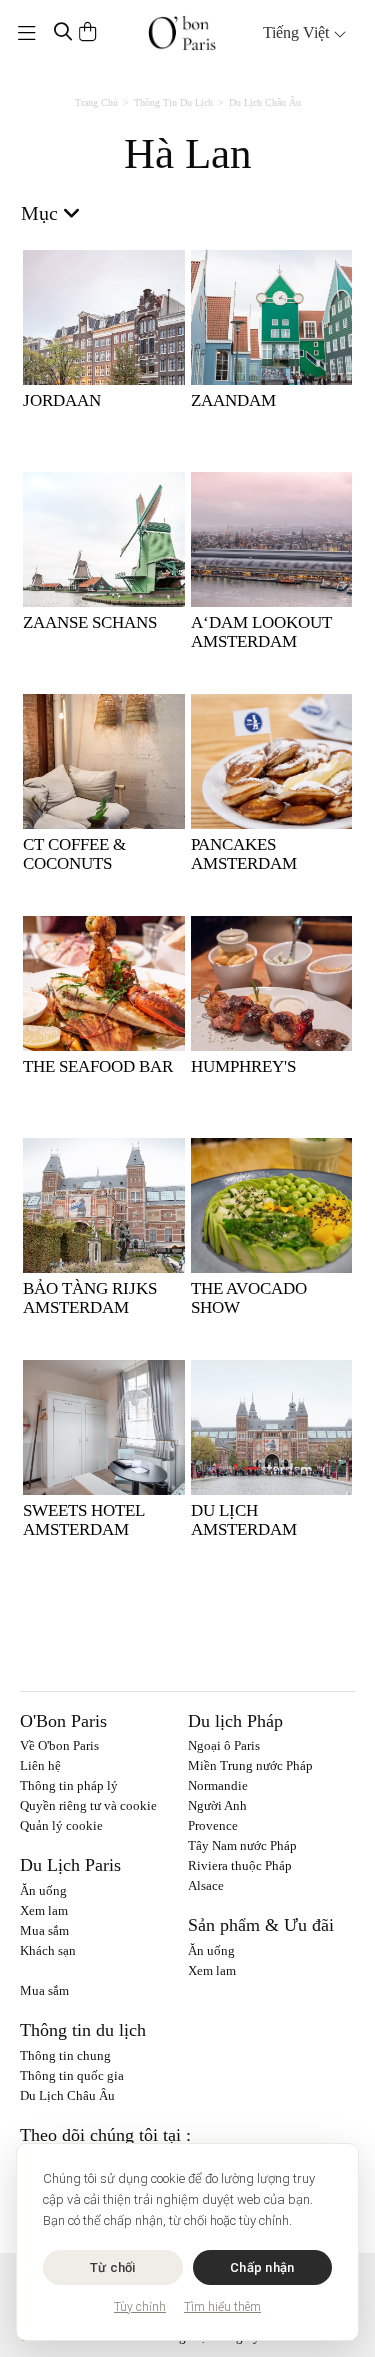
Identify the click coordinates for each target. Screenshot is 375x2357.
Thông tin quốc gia (72, 2075)
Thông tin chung (65, 2055)
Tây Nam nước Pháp (242, 1845)
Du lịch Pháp (235, 1721)
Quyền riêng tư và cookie (88, 1805)
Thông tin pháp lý (69, 1785)
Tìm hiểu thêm (222, 2307)
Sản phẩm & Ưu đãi (261, 1925)
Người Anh (217, 1805)
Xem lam (44, 1910)
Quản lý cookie (61, 1825)
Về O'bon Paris (59, 1745)
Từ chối (113, 2267)
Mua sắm (44, 1930)
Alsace (206, 1885)
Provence (213, 1825)
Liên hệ (40, 1765)
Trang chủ (96, 102)
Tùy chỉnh (140, 2307)
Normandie (218, 1785)
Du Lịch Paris (70, 1865)
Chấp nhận (262, 2267)
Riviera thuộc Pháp (240, 1865)
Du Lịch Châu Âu (67, 2095)
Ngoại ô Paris (224, 1745)
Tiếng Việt (298, 32)
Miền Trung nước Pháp (250, 1765)
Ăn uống (43, 1890)
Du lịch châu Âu (265, 102)
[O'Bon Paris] (182, 33)
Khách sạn (48, 1950)
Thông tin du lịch (173, 102)
